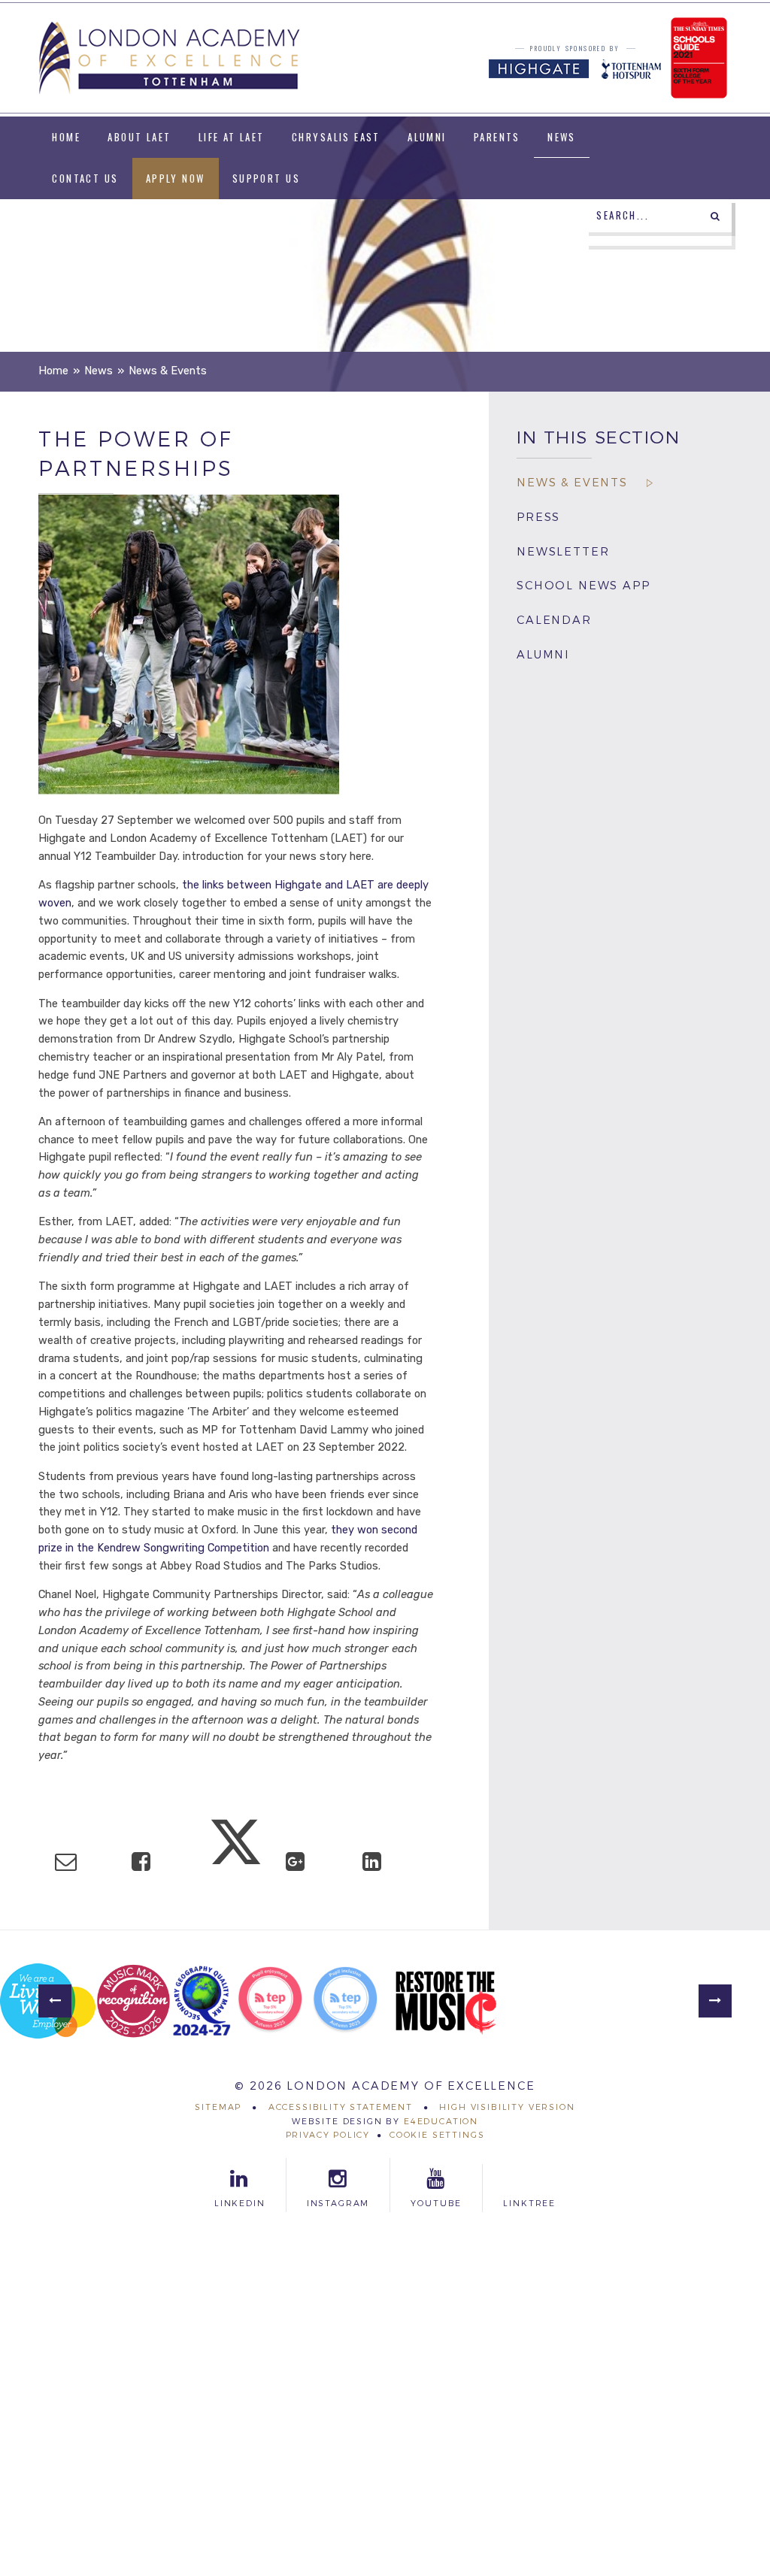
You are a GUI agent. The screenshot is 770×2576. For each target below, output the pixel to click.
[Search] (715, 216)
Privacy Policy (328, 2135)
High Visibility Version (507, 2107)
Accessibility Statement (341, 2107)
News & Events (168, 371)
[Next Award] (715, 2001)
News (99, 371)
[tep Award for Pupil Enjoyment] (270, 2001)
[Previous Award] (55, 2001)
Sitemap (218, 2107)
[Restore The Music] (446, 2001)
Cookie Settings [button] (437, 2135)
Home (53, 371)
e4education (441, 2121)
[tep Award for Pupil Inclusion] (345, 2001)
